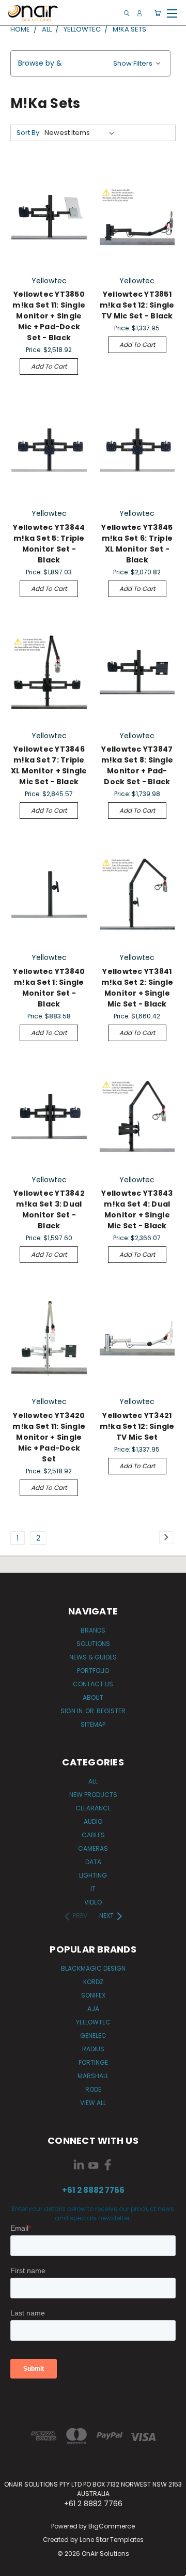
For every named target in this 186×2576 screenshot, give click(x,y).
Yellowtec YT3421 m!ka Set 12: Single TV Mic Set (137, 1426)
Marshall (93, 2076)
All (93, 1781)
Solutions (93, 1644)
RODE (93, 2089)
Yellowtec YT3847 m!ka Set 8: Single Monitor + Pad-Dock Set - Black (137, 765)
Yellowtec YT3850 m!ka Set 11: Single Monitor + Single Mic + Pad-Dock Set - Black (49, 316)
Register (111, 1711)
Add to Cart (49, 366)
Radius (93, 2049)
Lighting (93, 1875)
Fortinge (93, 2062)
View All (93, 2103)
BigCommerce (112, 2526)
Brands (93, 1630)
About (93, 1697)
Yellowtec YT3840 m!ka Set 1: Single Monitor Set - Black (49, 988)
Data (93, 1862)
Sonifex (93, 1995)
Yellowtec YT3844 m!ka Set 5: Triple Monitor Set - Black (49, 544)
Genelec (93, 2036)
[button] (90, 63)
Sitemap (93, 1724)
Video (93, 1902)
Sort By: (29, 133)
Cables (93, 1835)
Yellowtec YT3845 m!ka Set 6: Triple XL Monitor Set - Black (137, 544)
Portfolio (93, 1671)
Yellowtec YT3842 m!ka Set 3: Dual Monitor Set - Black (49, 1209)
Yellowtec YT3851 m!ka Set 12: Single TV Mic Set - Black (137, 305)
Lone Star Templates (112, 2540)
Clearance (93, 1808)
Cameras (93, 1848)
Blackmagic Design (93, 1968)
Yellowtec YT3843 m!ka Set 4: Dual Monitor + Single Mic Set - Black (137, 1209)
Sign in (72, 1711)
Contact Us (93, 1684)
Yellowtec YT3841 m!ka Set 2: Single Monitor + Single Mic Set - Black (137, 988)
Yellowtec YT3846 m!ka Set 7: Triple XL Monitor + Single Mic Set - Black (49, 765)
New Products (93, 1795)
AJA (93, 2009)
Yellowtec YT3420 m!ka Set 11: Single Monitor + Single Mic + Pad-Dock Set (49, 1437)
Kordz (93, 1982)
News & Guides (93, 1657)
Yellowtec (93, 2022)
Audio (93, 1822)
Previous (16, 2566)
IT (93, 1889)
